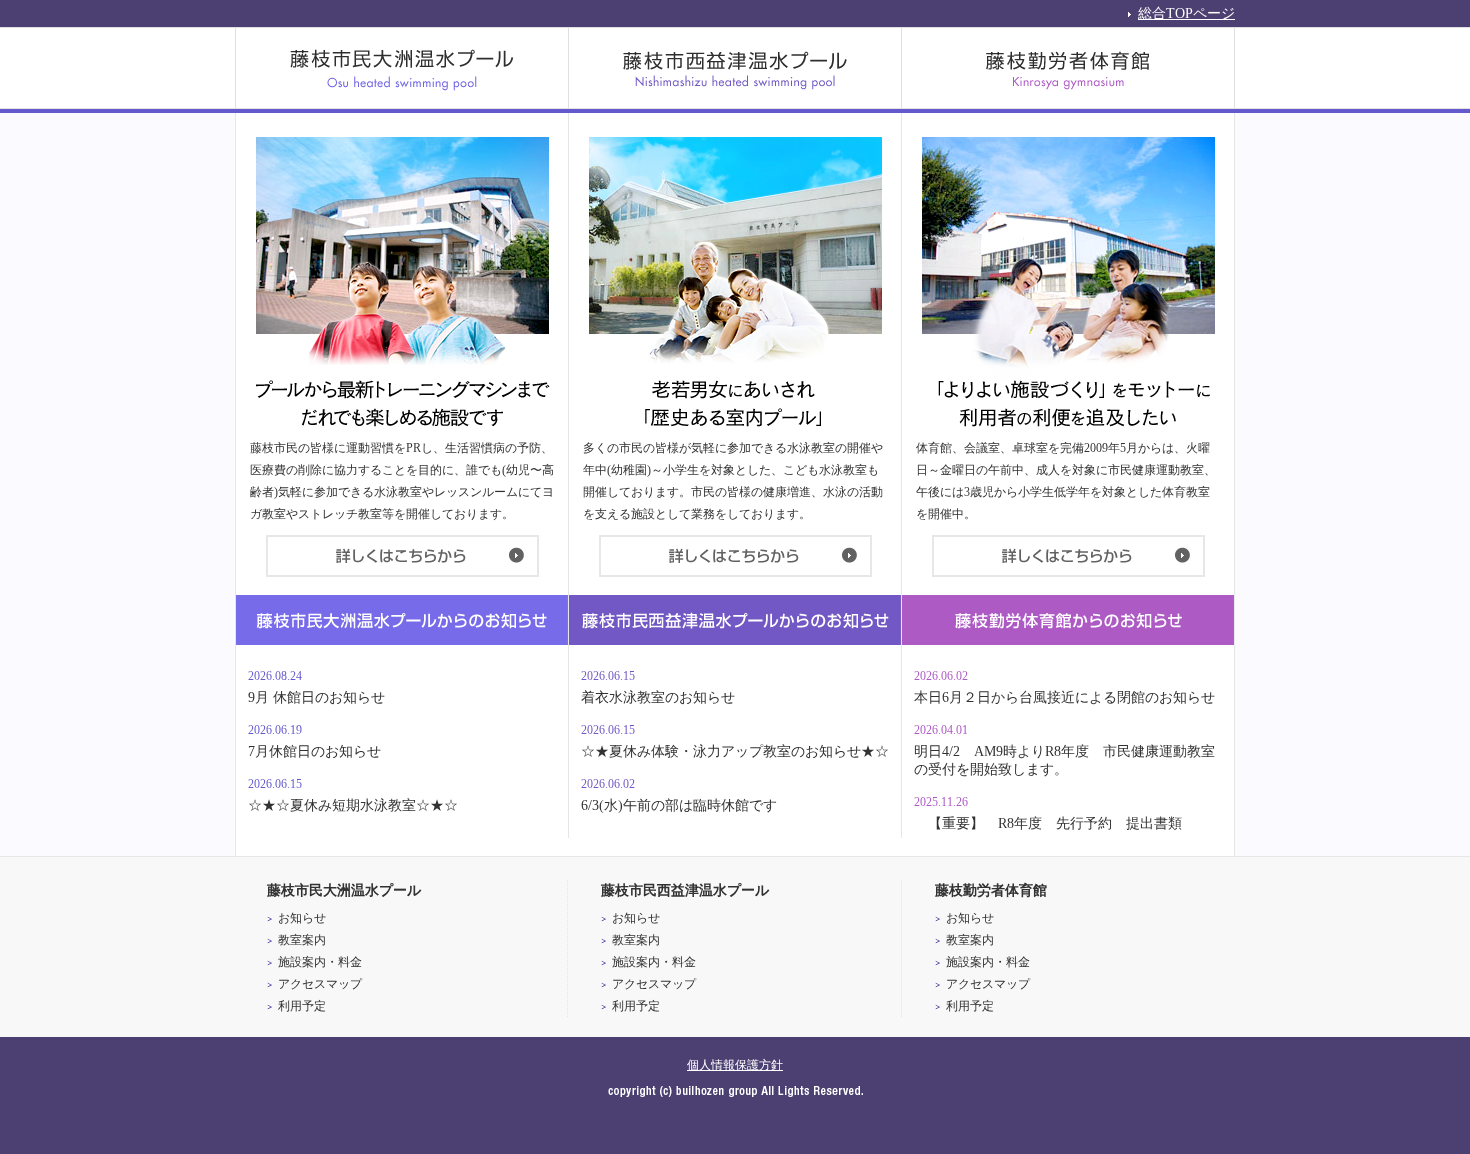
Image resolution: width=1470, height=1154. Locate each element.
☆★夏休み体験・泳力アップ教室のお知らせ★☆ (735, 751)
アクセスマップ (320, 984)
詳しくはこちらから (402, 556)
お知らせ (302, 918)
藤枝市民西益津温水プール (735, 68)
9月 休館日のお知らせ (316, 697)
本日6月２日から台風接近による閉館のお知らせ (1064, 697)
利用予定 (302, 1006)
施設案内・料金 (320, 962)
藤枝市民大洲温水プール (344, 890)
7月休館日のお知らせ (314, 751)
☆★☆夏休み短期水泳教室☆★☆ (353, 805)
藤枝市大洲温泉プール (402, 68)
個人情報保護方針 (735, 1065)
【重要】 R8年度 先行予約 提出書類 (1048, 823)
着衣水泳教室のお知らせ (658, 697)
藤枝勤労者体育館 (1068, 68)
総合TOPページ (1186, 12)
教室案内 (302, 940)
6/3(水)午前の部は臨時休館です (679, 805)
